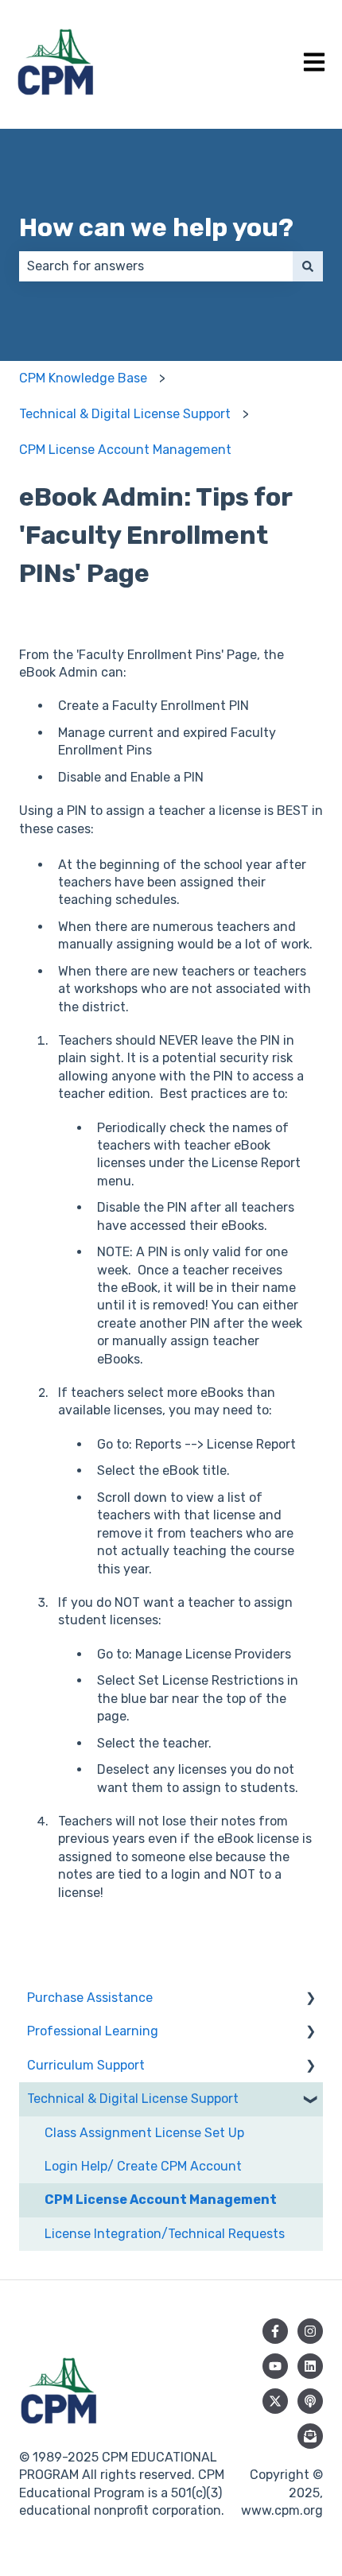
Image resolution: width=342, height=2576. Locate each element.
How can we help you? (156, 227)
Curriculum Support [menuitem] (86, 2065)
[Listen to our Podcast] (310, 2401)
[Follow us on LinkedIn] (310, 2366)
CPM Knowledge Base (83, 378)
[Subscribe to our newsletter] (310, 2436)
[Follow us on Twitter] (275, 2401)
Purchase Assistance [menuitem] (90, 1998)
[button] (310, 1999)
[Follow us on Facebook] (275, 2331)
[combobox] (156, 266)
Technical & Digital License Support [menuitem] (133, 2099)
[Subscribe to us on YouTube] (275, 2366)
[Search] (308, 266)
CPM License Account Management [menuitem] (161, 2200)
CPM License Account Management (125, 450)
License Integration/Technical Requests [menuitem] (165, 2234)
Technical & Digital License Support (125, 414)
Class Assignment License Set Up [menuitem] (144, 2133)
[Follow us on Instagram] (310, 2331)
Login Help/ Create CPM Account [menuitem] (143, 2166)
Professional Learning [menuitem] (93, 2031)
